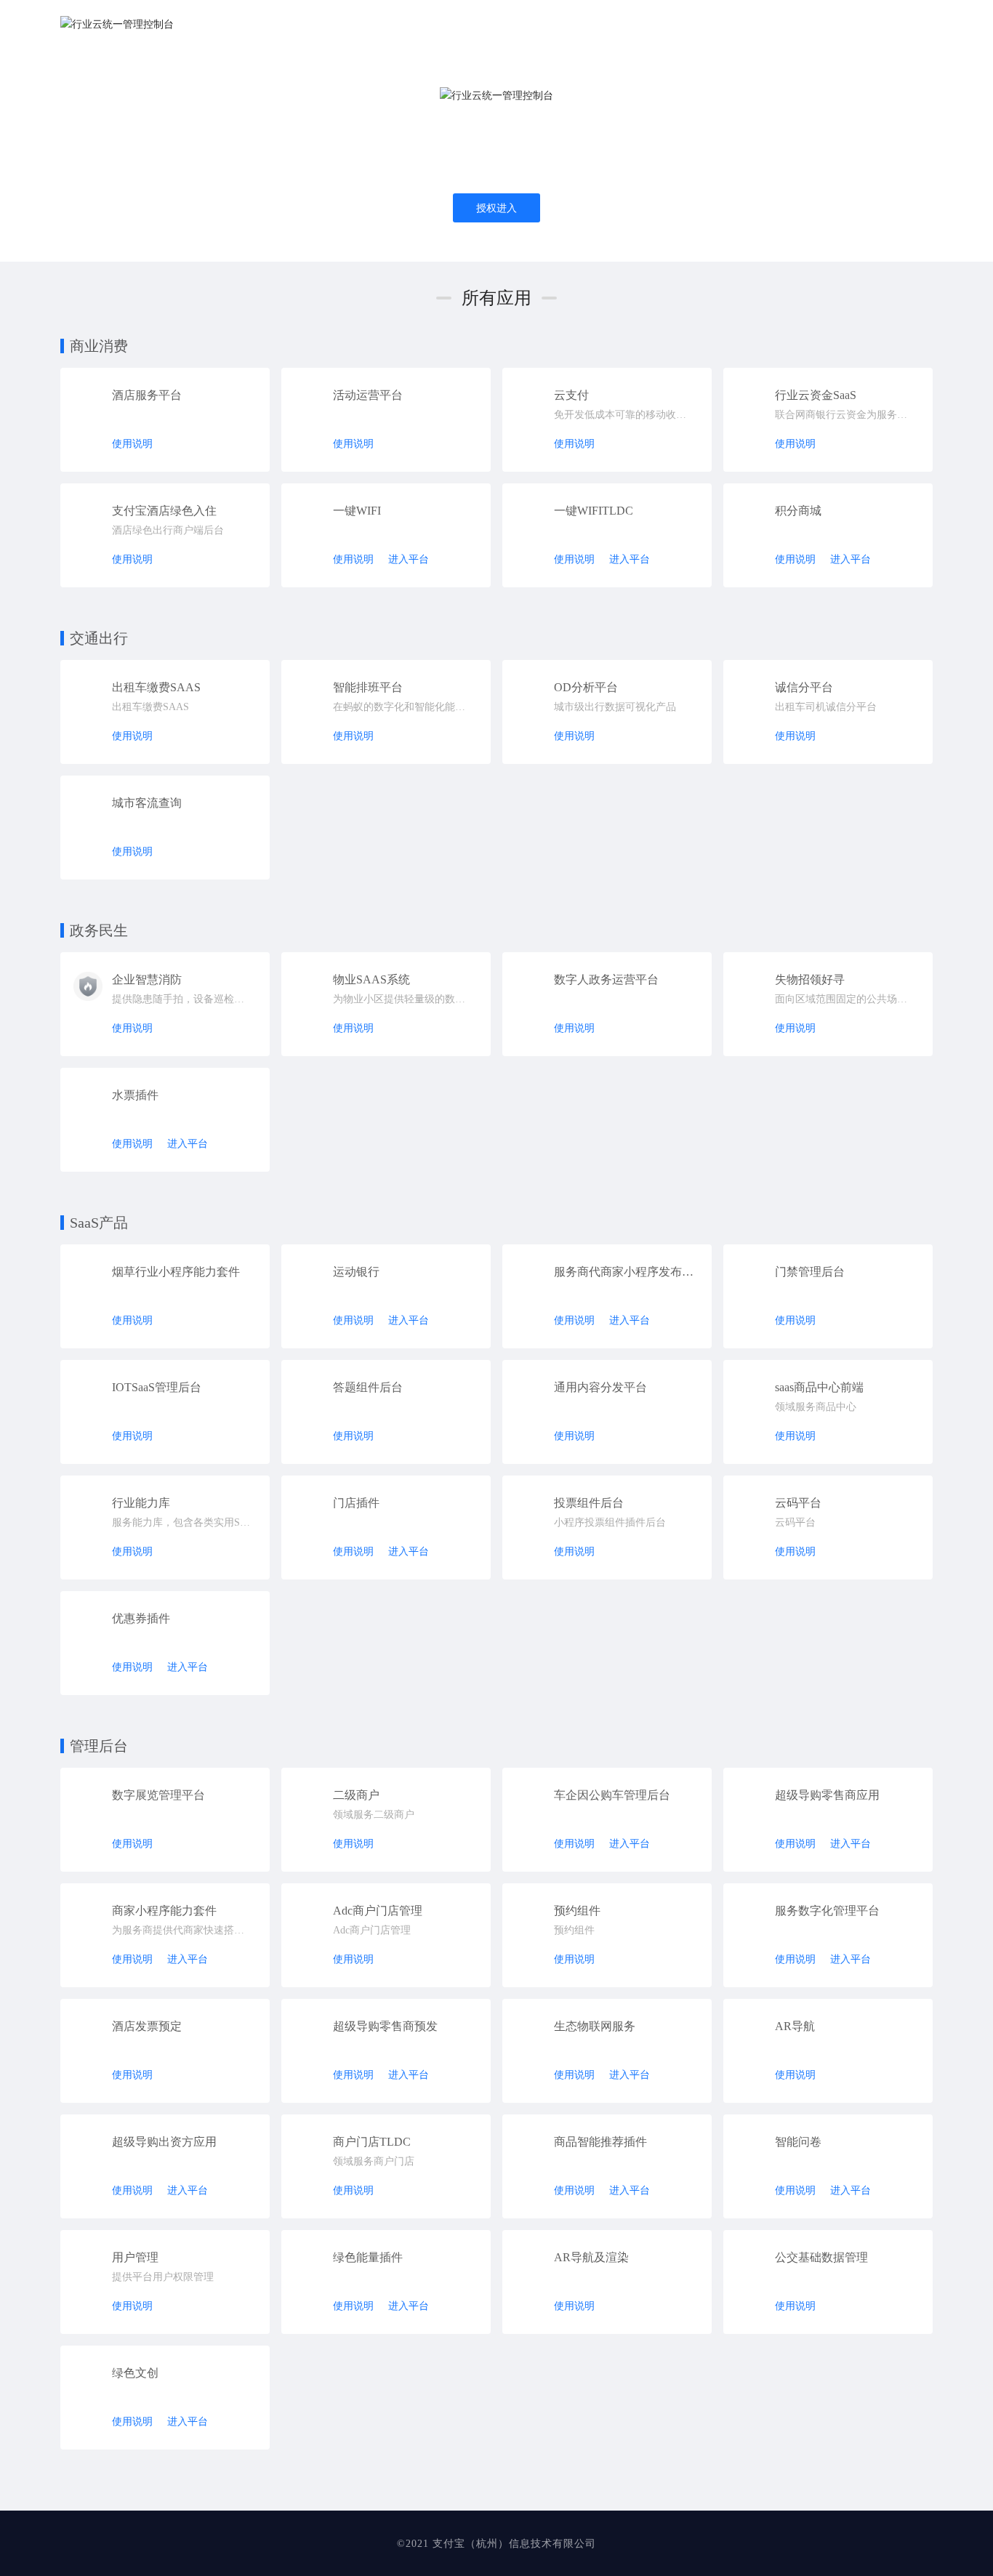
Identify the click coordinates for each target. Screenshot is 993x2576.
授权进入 (496, 208)
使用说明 (132, 444)
